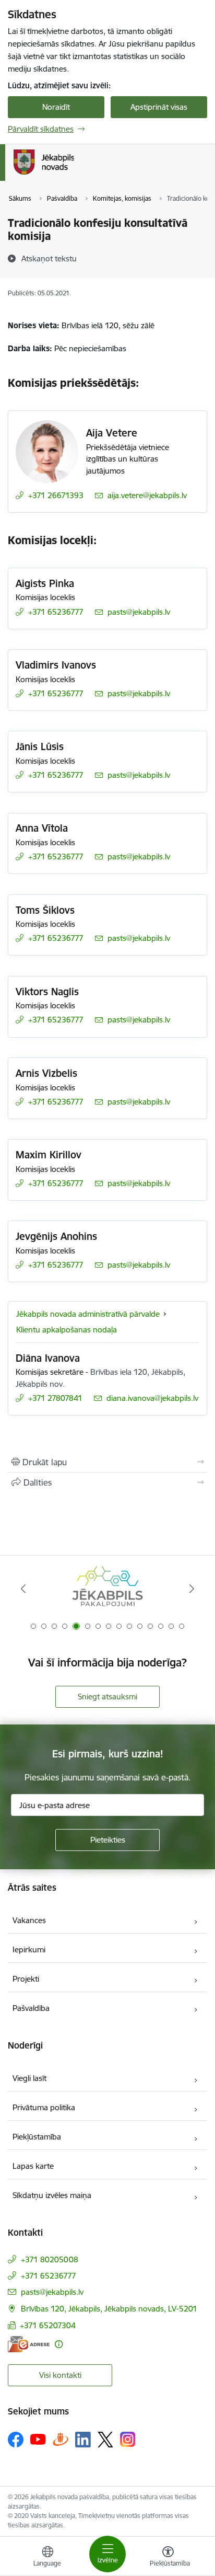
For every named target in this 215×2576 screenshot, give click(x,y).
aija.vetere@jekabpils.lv (147, 495)
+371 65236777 (56, 612)
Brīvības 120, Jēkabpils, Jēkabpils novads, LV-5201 (109, 2309)
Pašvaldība (31, 2008)
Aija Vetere (112, 433)
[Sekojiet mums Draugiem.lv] (61, 2439)
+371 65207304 (48, 2325)
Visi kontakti (60, 2375)
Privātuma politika (44, 2107)
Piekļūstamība (37, 2137)
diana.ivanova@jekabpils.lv (152, 1398)
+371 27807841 (55, 1398)
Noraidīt (56, 107)
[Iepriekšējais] (23, 1589)
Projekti (26, 1979)
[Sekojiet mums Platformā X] (105, 2440)
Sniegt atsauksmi (107, 1697)
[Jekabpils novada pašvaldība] (74, 175)
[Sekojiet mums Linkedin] (83, 2440)
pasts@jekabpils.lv (139, 612)
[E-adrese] (29, 2344)
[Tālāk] (192, 1589)
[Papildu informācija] (59, 2344)
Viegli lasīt (29, 2078)
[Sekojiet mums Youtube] (38, 2439)
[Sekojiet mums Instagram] (128, 2439)
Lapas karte (33, 2166)
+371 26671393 (56, 495)
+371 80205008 (50, 2259)
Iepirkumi (29, 1950)
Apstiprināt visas (159, 107)
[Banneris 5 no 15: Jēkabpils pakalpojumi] (107, 1589)
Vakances (29, 1920)
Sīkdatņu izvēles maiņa (52, 2195)
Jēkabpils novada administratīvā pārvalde (88, 1314)
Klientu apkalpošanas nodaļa (67, 1330)
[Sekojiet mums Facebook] (16, 2440)
